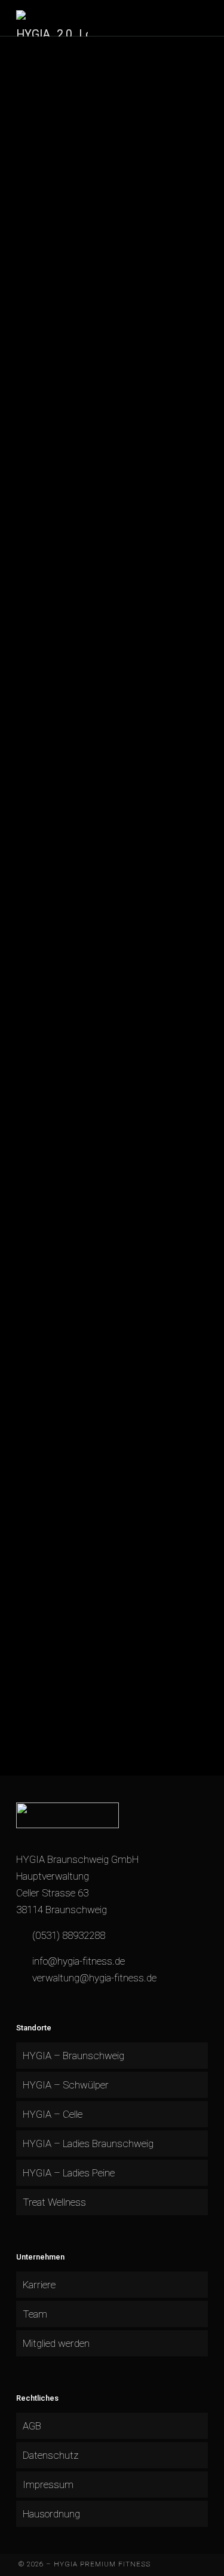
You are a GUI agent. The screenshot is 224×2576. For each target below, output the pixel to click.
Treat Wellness (54, 2202)
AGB (32, 2426)
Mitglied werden (56, 2343)
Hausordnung (51, 2514)
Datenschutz (50, 2455)
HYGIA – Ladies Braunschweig (88, 2143)
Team (35, 2314)
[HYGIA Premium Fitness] (52, 18)
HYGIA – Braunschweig (73, 2056)
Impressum (48, 2484)
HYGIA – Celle (53, 2114)
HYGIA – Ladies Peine (69, 2173)
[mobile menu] (208, 18)
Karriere (39, 2285)
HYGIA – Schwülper (66, 2085)
